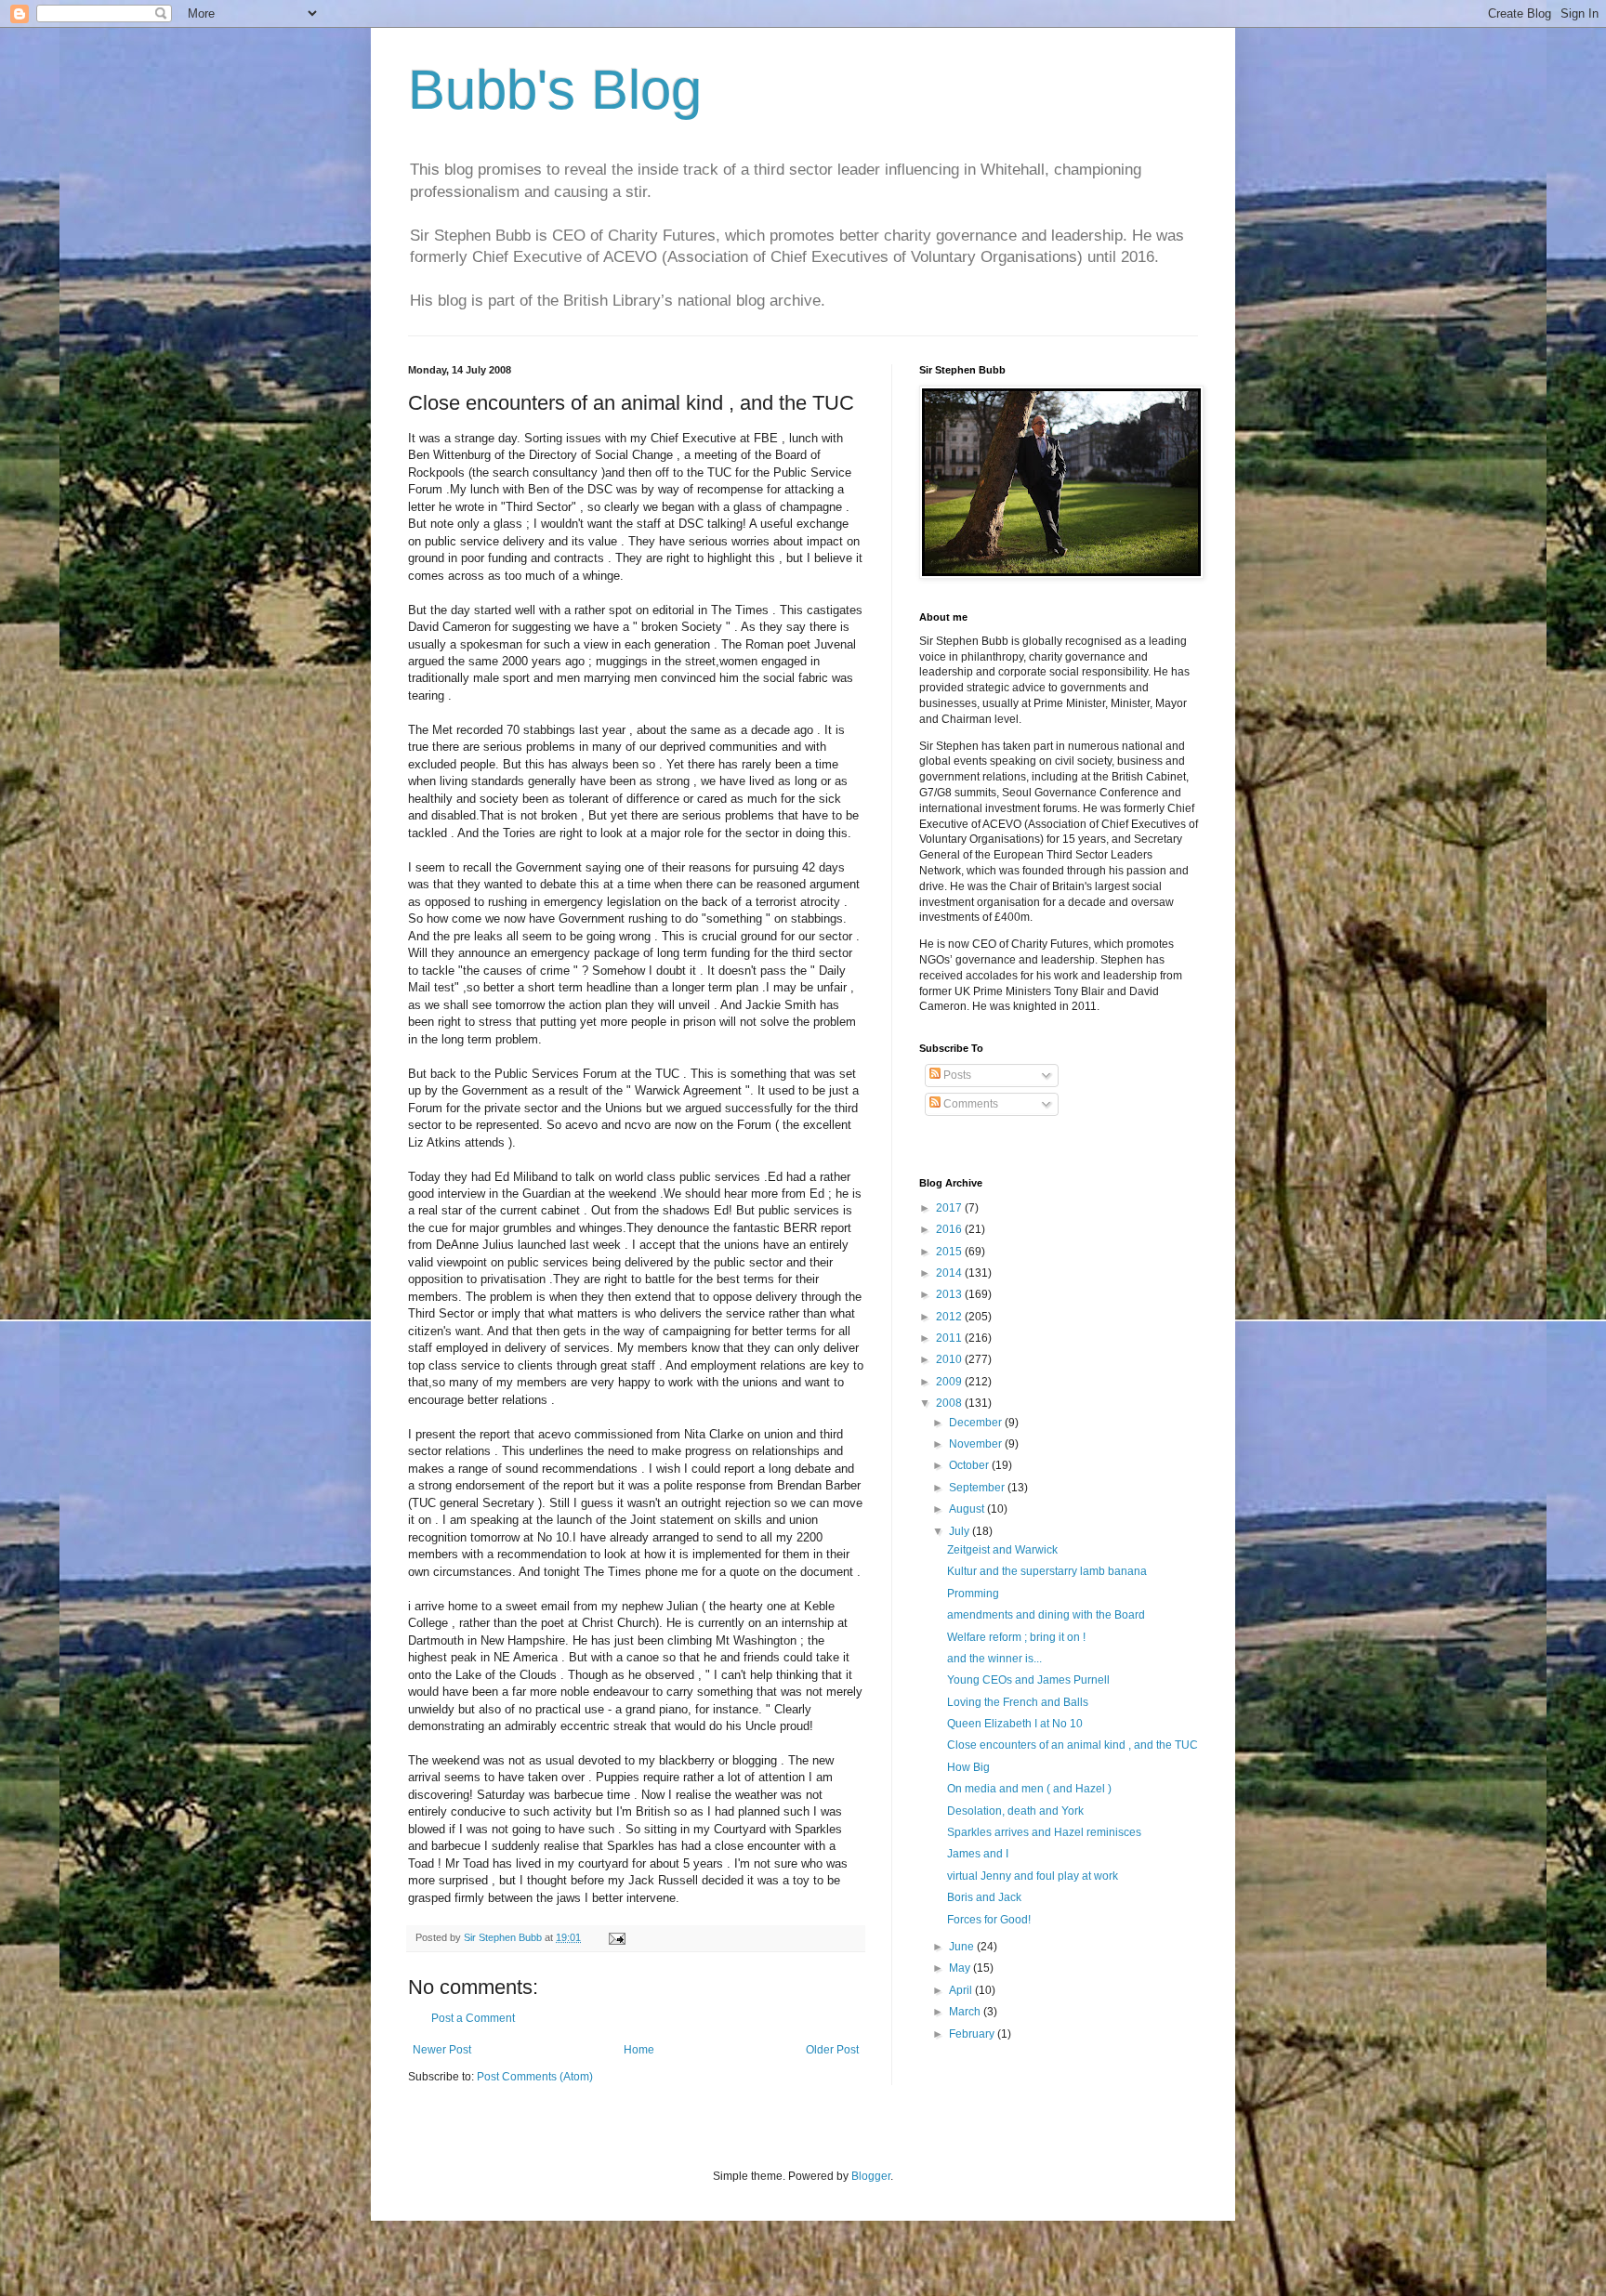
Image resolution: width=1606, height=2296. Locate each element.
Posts (956, 1075)
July (961, 1531)
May (961, 1968)
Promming (973, 1594)
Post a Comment (473, 2018)
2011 (950, 1338)
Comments (969, 1104)
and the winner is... (994, 1659)
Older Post (832, 2050)
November (977, 1444)
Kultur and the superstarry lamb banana (1047, 1571)
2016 (950, 1229)
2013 (950, 1294)
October (970, 1465)
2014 (950, 1273)
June (963, 1947)
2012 (950, 1317)
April (962, 1990)
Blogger (871, 2176)
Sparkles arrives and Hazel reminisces (1044, 1832)
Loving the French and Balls (1018, 1702)
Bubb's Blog (555, 90)
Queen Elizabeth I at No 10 (1015, 1724)
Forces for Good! (989, 1920)
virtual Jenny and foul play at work (1033, 1876)
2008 (950, 1403)
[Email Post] (616, 1937)
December (977, 1423)
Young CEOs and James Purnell (1028, 1680)
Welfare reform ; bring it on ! (1016, 1637)
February (973, 2034)
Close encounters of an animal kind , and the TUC (1073, 1745)
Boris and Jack (984, 1897)
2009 (950, 1382)
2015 (950, 1252)
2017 (950, 1208)
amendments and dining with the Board (1046, 1615)
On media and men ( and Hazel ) (1029, 1789)
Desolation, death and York (1015, 1811)
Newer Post (442, 2050)
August (968, 1509)
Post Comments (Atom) (535, 2077)
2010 (950, 1359)
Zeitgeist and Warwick (1002, 1550)
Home (639, 2050)
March (966, 2012)
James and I (978, 1854)
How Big (968, 1767)
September (978, 1488)
